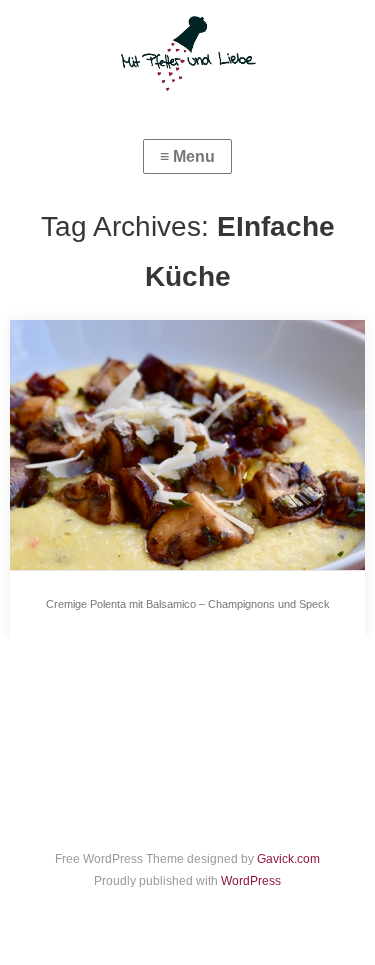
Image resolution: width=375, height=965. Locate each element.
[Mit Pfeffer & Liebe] (187, 51)
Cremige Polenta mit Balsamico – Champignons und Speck (188, 604)
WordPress (251, 881)
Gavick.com (288, 859)
